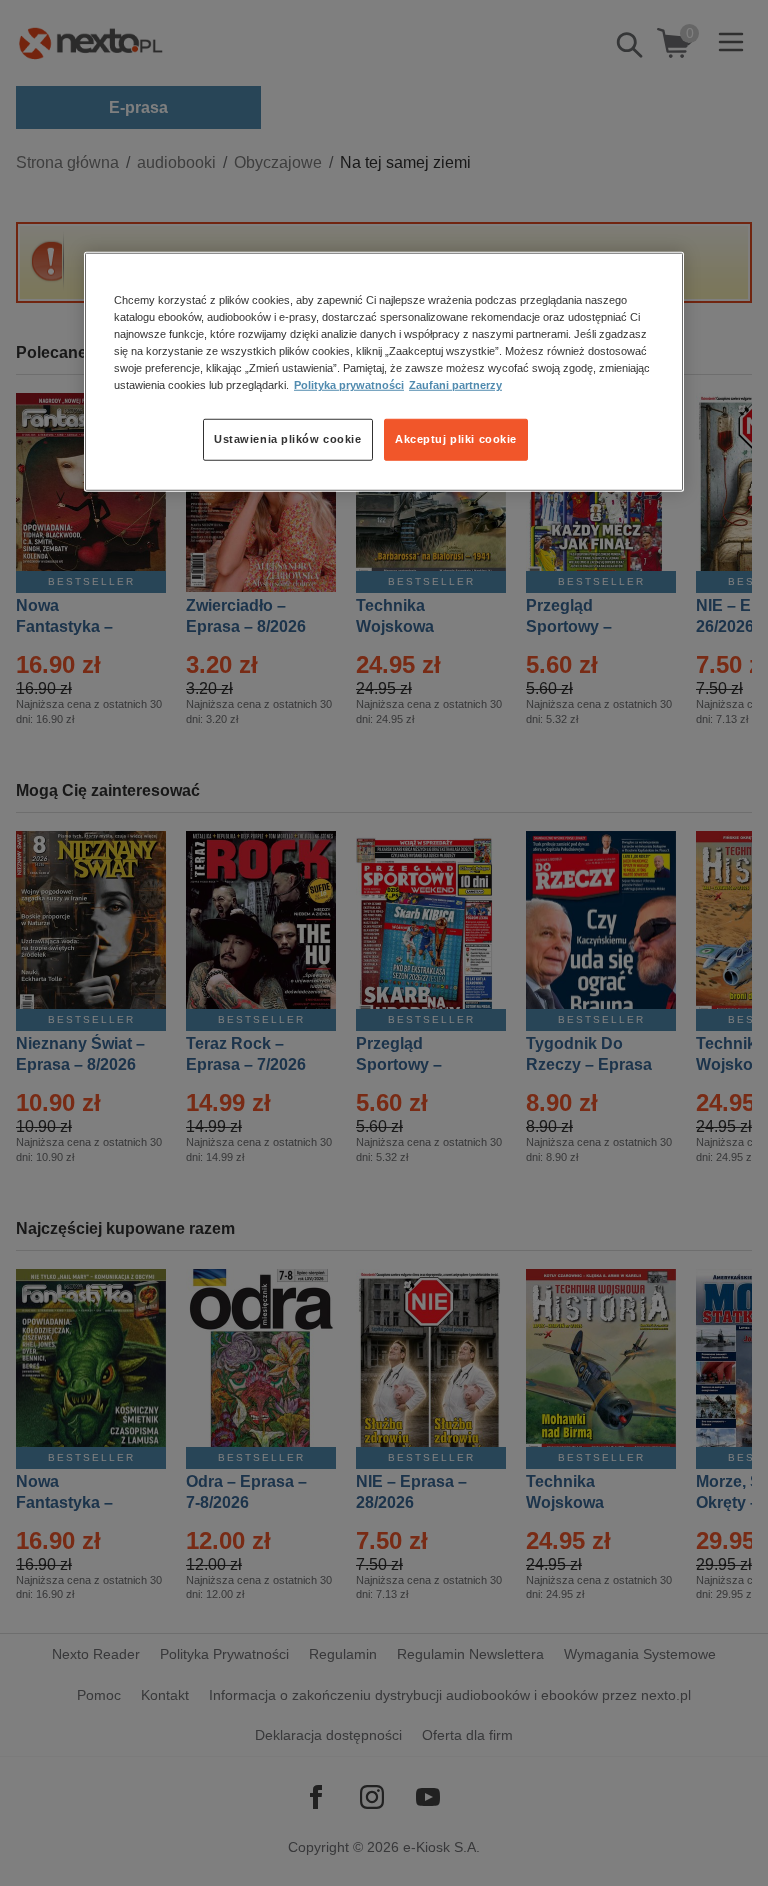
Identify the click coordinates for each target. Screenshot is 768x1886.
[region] (384, 372)
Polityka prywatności (349, 385)
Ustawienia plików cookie (288, 439)
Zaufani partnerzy (455, 385)
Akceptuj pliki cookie (456, 439)
